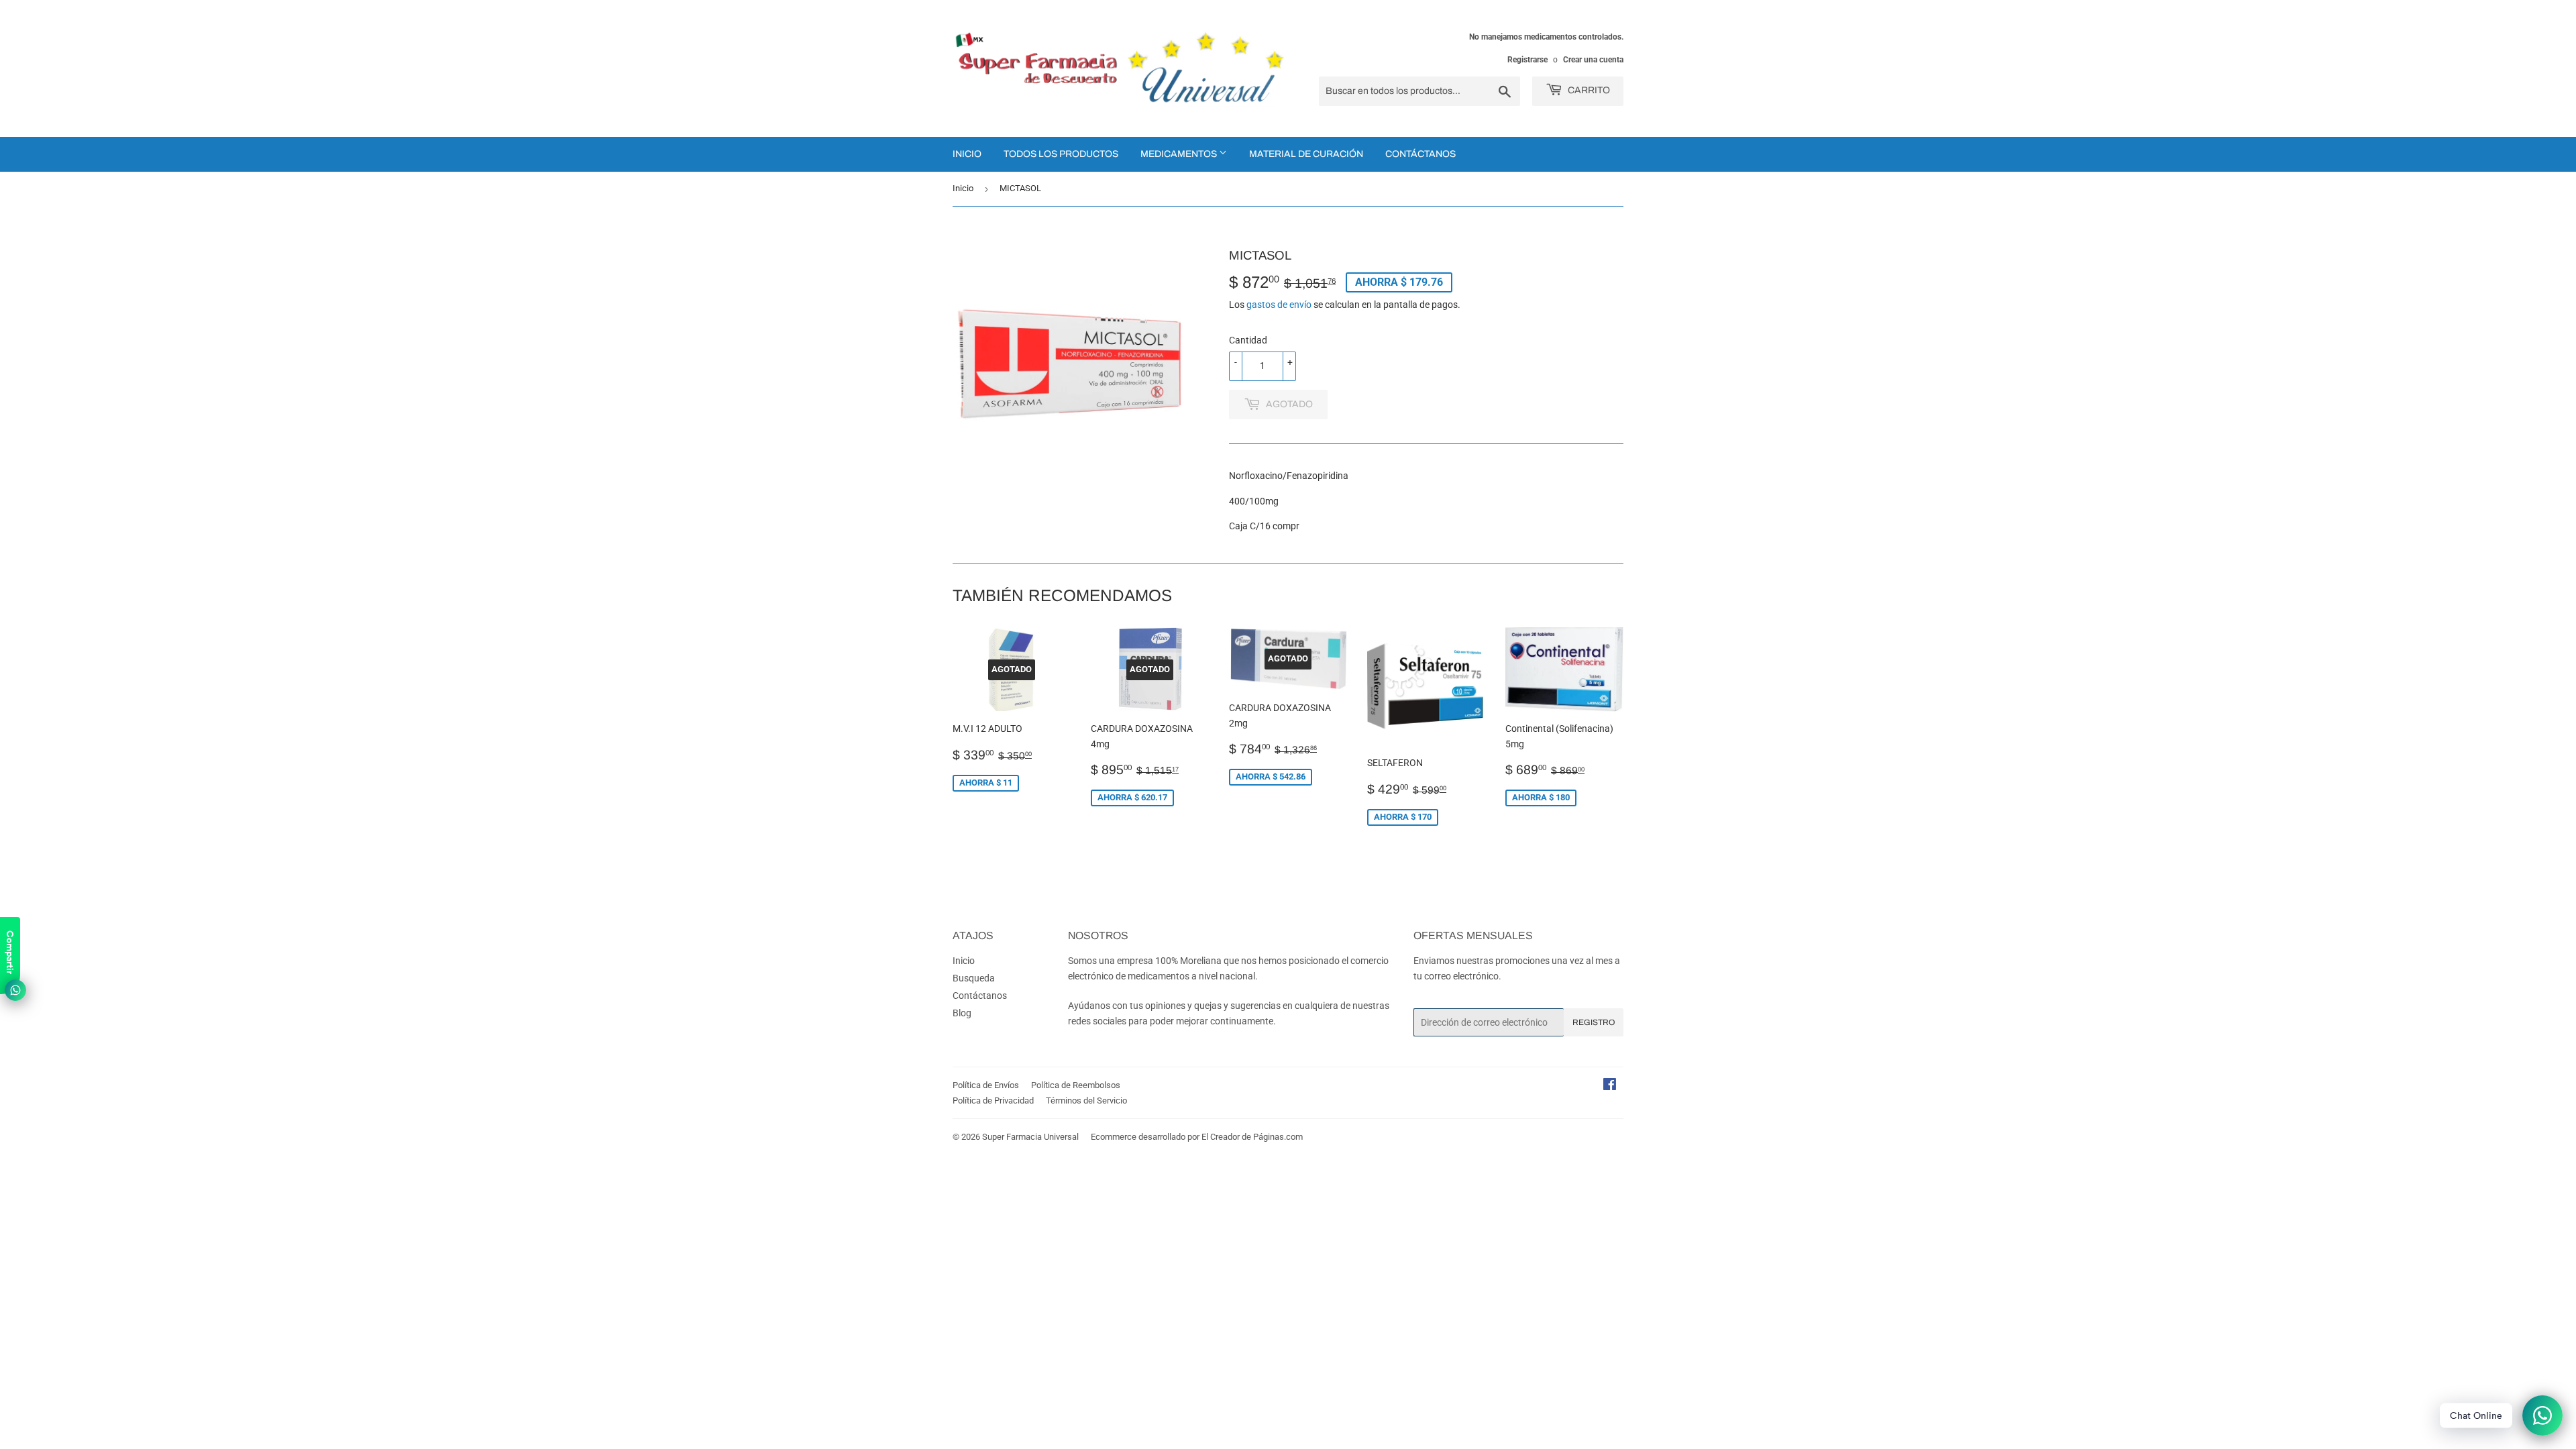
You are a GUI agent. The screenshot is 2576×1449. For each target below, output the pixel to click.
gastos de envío (1279, 305)
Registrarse (1527, 60)
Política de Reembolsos (1076, 1085)
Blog (962, 1013)
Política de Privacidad (993, 1101)
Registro (1594, 1022)
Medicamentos (1180, 154)
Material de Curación (1306, 154)
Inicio (967, 154)
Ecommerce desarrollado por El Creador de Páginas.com (1197, 1137)
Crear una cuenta (1593, 60)
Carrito (1588, 90)
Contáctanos (1420, 154)
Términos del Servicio (1086, 1101)
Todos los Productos (1061, 154)
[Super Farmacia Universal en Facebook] (1610, 1086)
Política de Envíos (986, 1085)
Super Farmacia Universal (1030, 1137)
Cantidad (1248, 340)
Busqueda (974, 978)
